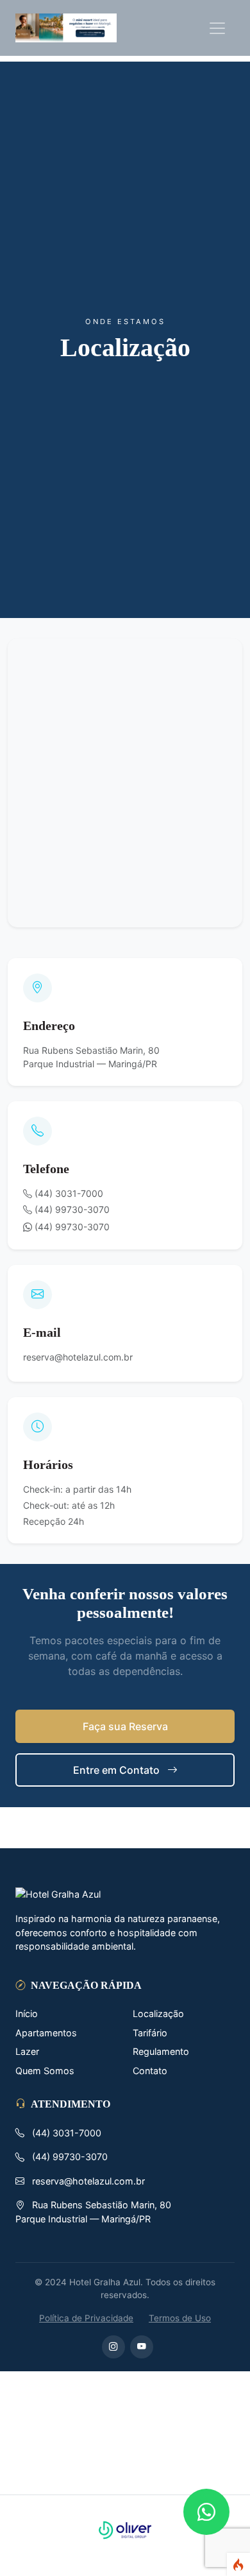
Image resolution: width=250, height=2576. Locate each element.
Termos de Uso (180, 2318)
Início (27, 2014)
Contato (150, 2071)
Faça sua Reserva (125, 1726)
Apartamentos (46, 2033)
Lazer (27, 2051)
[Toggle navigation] (217, 28)
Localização (158, 2014)
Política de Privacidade (86, 2318)
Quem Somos (45, 2071)
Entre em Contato (118, 1770)
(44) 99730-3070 (71, 1227)
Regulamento (161, 2051)
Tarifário (150, 2033)
